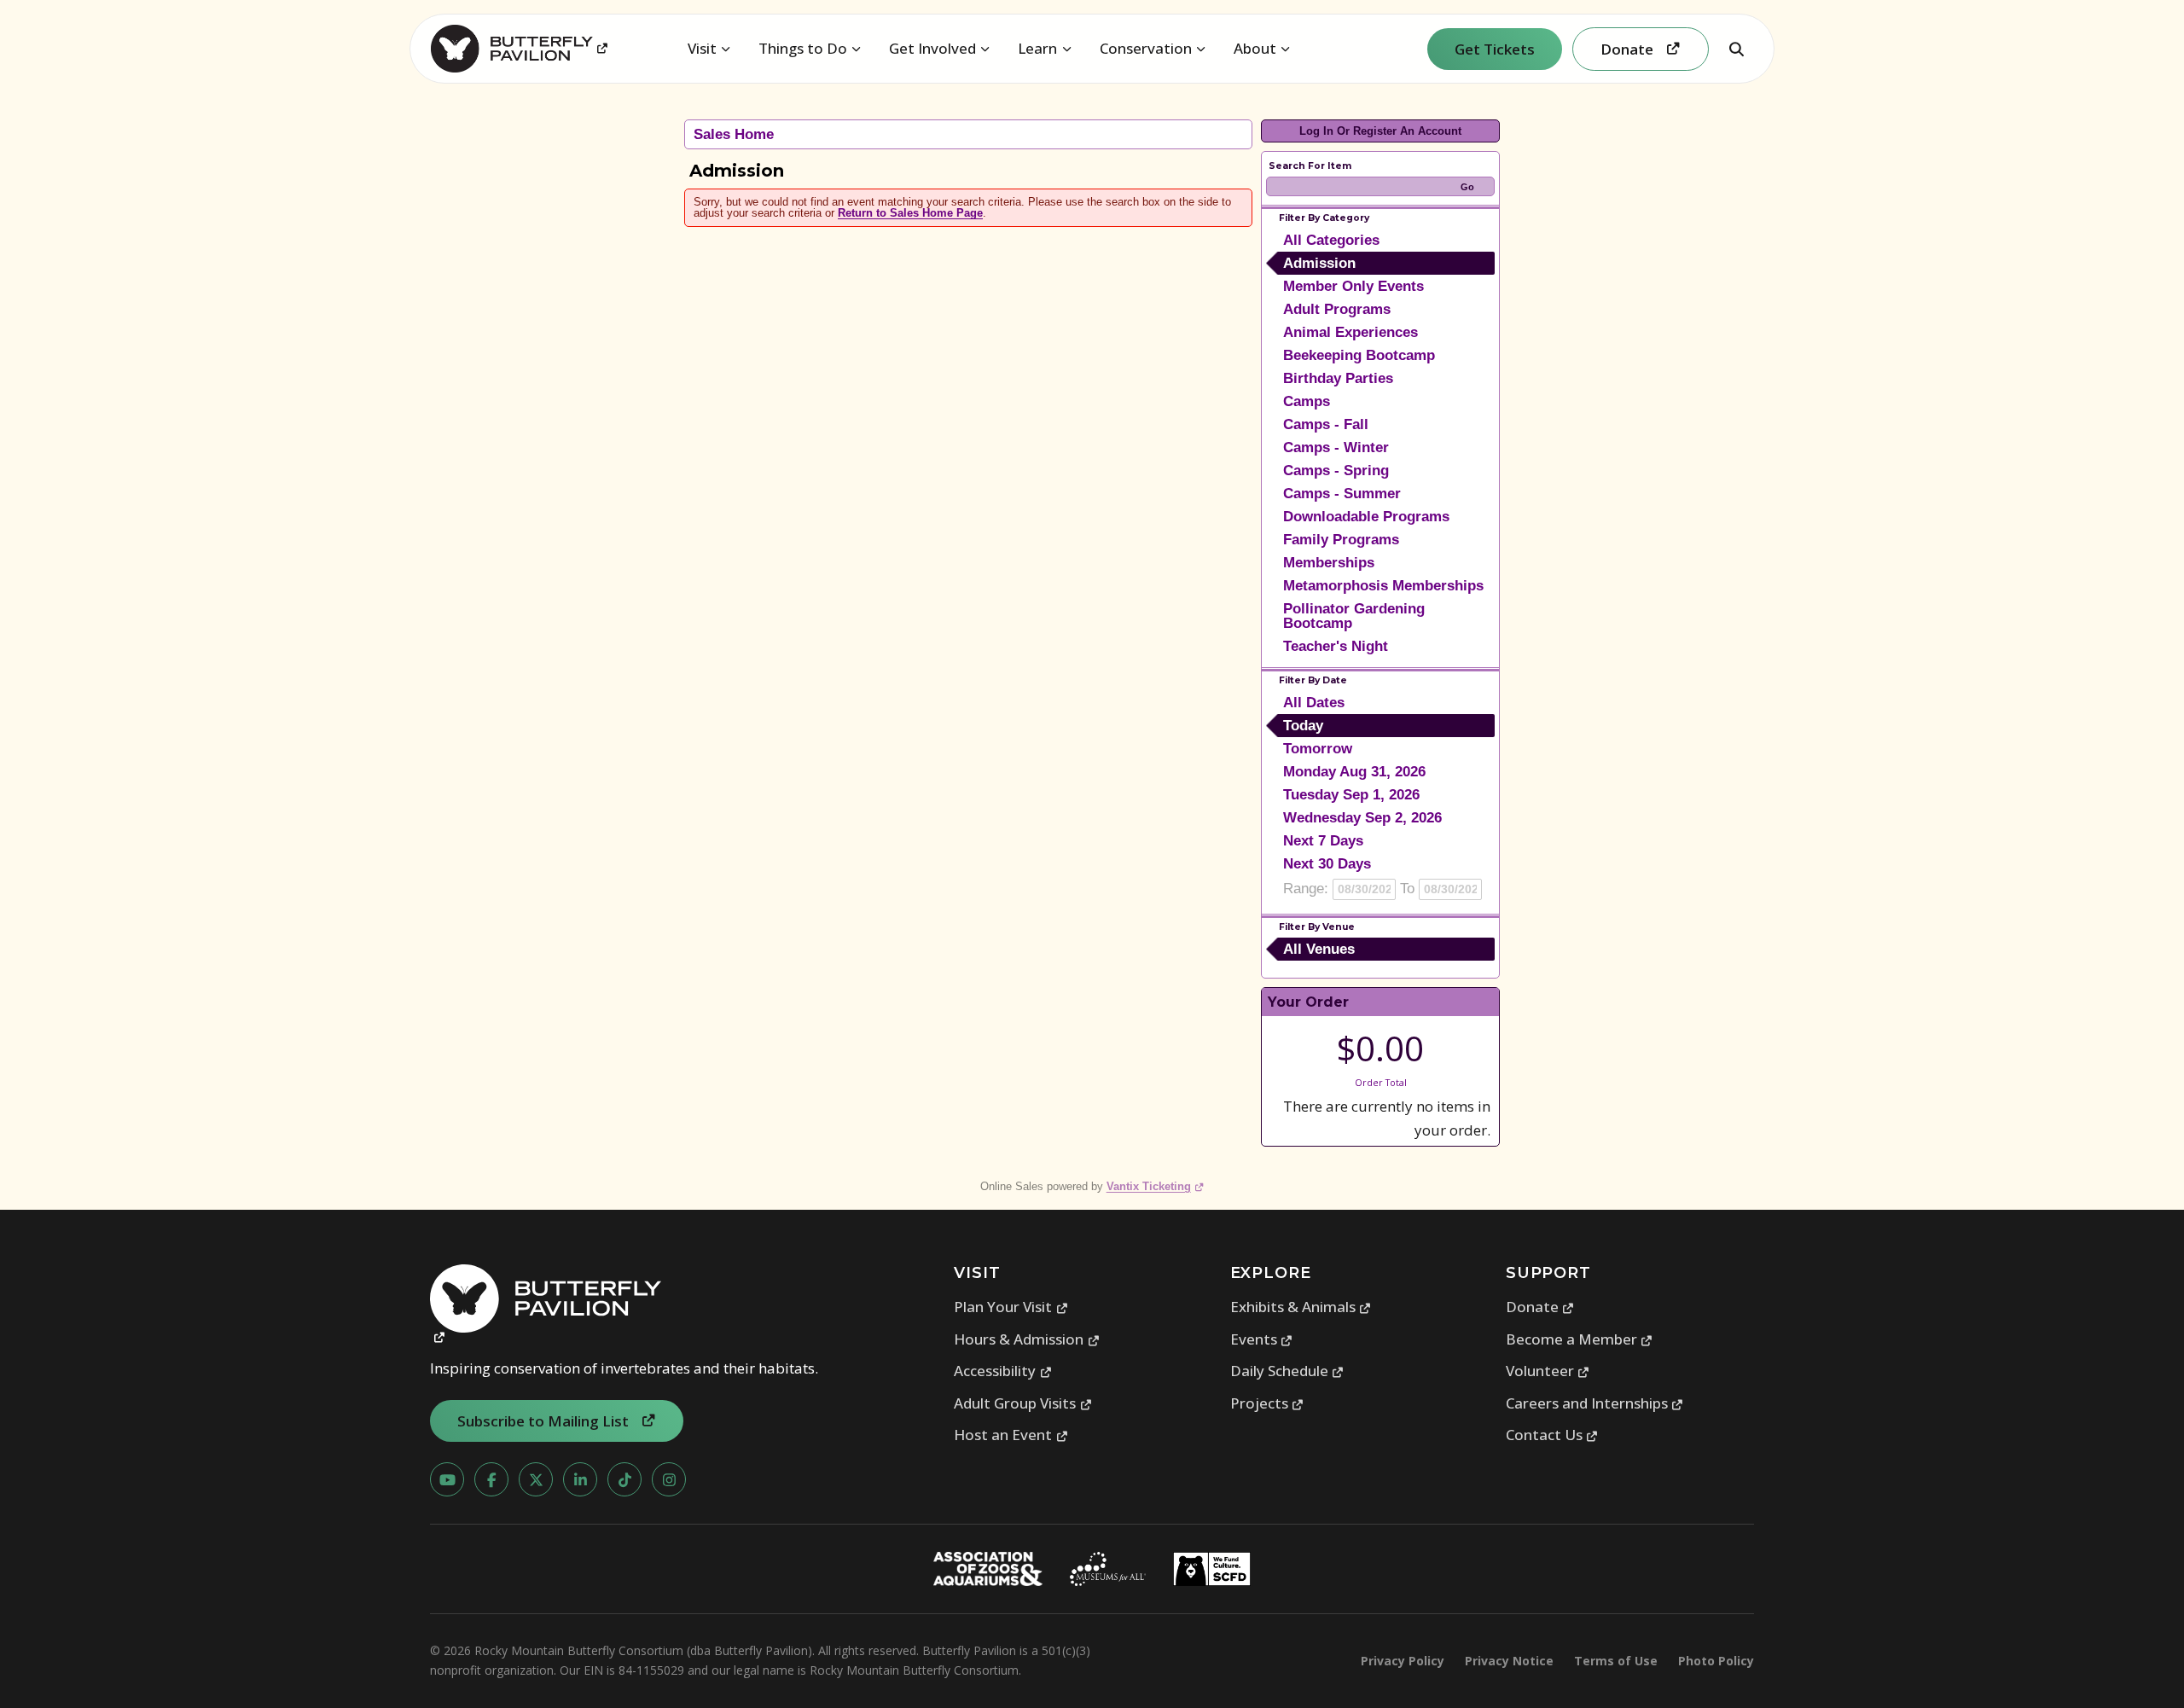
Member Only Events (1353, 286)
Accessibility (1003, 1371)
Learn (1037, 48)
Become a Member (1580, 1339)
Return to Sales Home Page (910, 213)
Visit (702, 48)
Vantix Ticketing (1156, 1186)
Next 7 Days (1323, 841)
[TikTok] (624, 1479)
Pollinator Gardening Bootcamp (1354, 616)
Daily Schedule (1287, 1371)
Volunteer (1548, 1371)
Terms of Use (1616, 1661)
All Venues (1319, 949)
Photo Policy (1716, 1661)
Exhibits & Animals (1301, 1307)
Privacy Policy (1403, 1661)
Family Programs (1341, 540)
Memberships (1329, 563)
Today (1303, 726)
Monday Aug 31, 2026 (1354, 772)
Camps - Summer (1342, 494)
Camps (1307, 401)
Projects (1267, 1403)
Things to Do (803, 48)
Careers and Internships (1595, 1403)
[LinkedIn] (580, 1479)
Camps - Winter (1336, 447)
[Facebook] (491, 1479)
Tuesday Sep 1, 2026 (1351, 795)
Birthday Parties (1338, 378)
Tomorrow (1318, 749)
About (1255, 48)
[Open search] (1736, 49)
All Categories (1331, 240)
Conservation (1146, 48)
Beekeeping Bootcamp (1359, 355)
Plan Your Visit (1011, 1307)
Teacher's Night (1336, 646)
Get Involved (932, 48)
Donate (1540, 1307)
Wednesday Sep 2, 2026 (1362, 818)
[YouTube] (447, 1479)
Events (1262, 1339)
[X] (536, 1479)
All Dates (1314, 703)
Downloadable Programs (1366, 517)
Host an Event (1011, 1435)
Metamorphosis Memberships (1383, 586)
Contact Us (1552, 1435)
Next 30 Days (1327, 864)
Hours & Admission (1027, 1339)
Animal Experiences (1350, 332)
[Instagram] (669, 1479)
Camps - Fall (1326, 424)
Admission (1319, 263)
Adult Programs (1337, 309)
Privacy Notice (1509, 1661)
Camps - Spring (1336, 471)
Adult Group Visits (1023, 1403)
